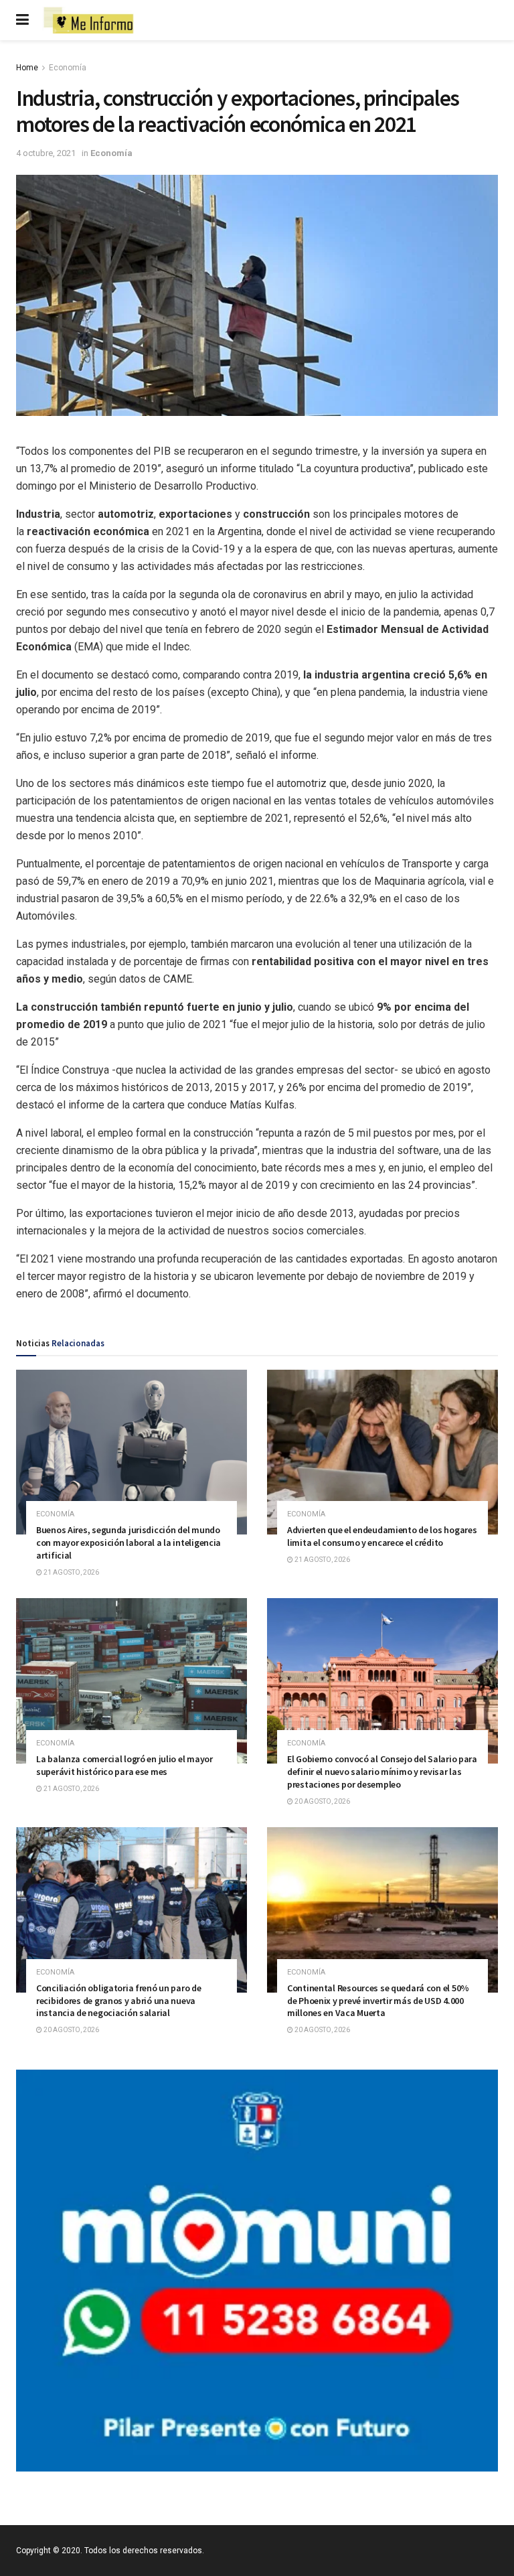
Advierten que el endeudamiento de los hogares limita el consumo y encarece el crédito (382, 1536)
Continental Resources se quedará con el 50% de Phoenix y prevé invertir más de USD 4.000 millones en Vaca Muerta (378, 2001)
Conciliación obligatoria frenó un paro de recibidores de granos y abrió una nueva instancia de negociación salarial (119, 2001)
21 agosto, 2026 (71, 1572)
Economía (68, 68)
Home (27, 68)
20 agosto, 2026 (322, 1801)
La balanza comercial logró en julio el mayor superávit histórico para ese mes (124, 1765)
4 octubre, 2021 (46, 153)
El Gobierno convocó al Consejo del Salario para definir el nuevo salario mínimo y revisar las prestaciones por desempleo (382, 1772)
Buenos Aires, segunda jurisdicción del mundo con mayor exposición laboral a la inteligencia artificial (128, 1543)
